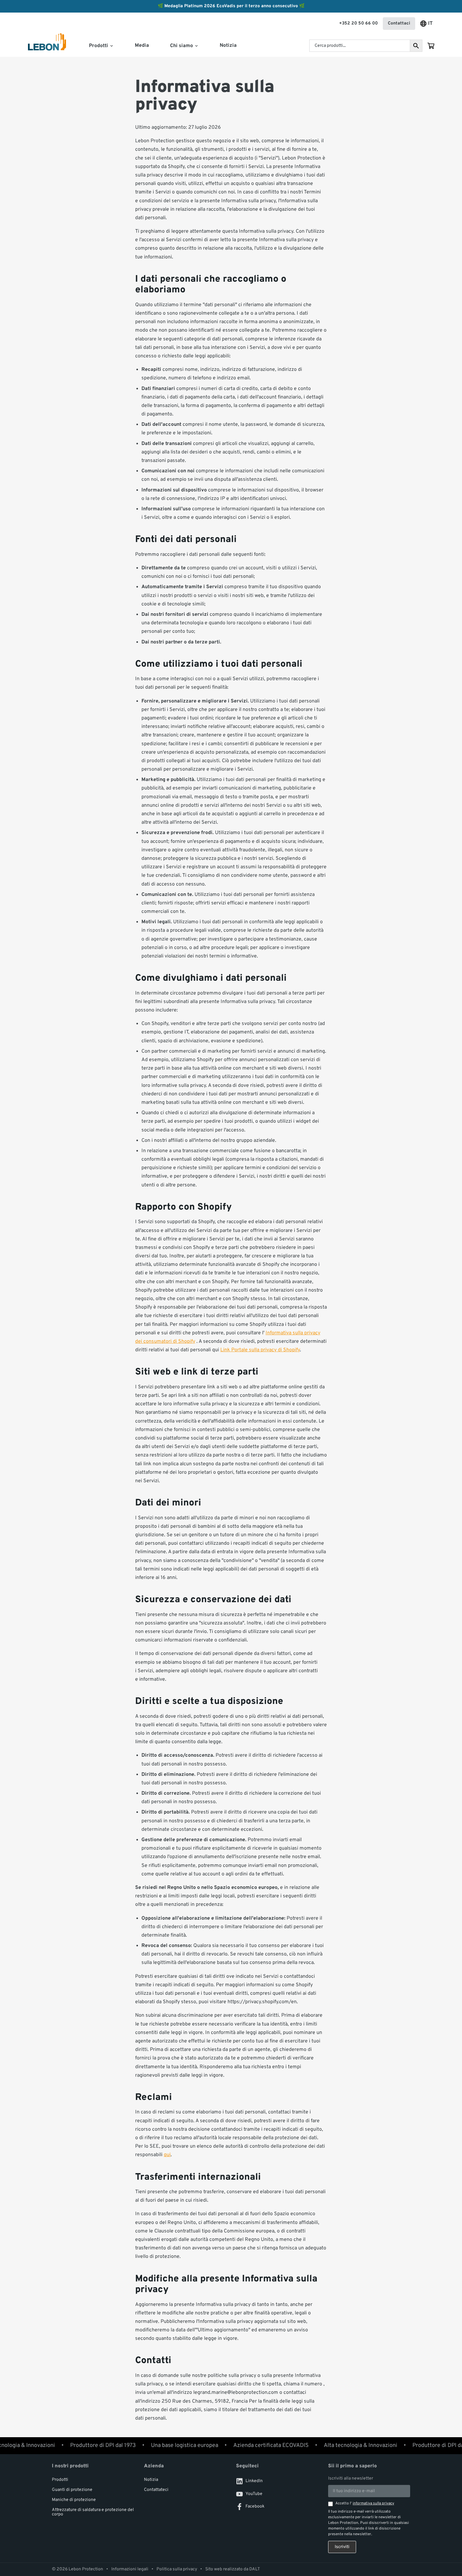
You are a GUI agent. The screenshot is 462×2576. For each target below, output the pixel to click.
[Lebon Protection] (47, 46)
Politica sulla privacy (177, 2569)
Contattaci (399, 23)
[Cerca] (416, 46)
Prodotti (60, 2480)
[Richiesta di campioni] (431, 46)
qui (167, 2155)
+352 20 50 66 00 (358, 23)
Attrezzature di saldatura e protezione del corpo (93, 2512)
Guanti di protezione (72, 2490)
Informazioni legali (130, 2569)
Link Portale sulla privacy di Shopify (260, 1350)
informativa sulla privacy (373, 2503)
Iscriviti (342, 2547)
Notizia (228, 46)
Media (142, 46)
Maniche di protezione (74, 2500)
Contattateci (156, 2490)
